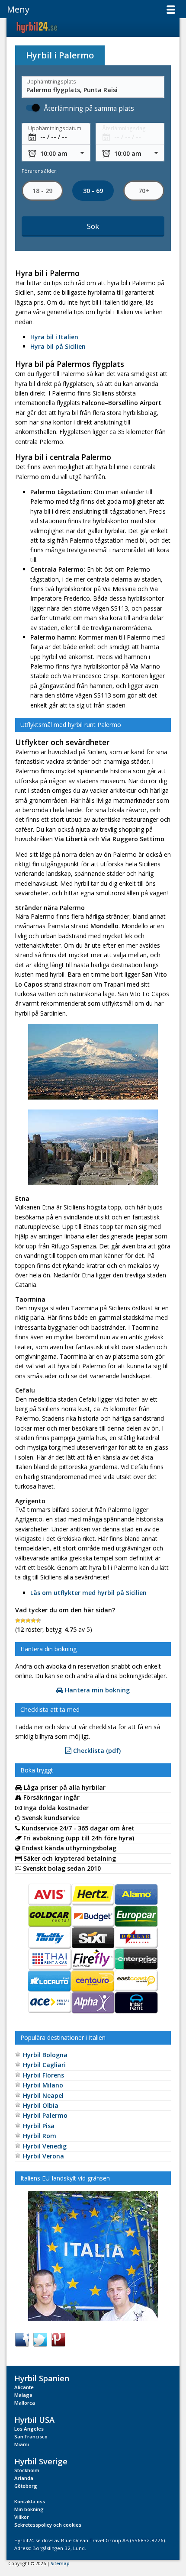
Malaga (23, 2395)
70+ (144, 191)
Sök (93, 227)
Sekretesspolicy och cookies (48, 2525)
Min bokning (29, 2509)
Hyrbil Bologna (45, 2055)
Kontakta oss (30, 2501)
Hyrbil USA (34, 2420)
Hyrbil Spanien (42, 2378)
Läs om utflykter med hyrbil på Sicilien (88, 1593)
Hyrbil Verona (43, 2156)
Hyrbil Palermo (45, 2115)
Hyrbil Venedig (45, 2146)
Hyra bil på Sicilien (58, 346)
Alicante (24, 2387)
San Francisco (31, 2436)
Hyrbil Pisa (39, 2126)
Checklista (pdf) (96, 1751)
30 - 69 (93, 191)
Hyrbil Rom (40, 2136)
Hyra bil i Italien (54, 337)
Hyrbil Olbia (41, 2105)
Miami (22, 2444)
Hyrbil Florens (43, 2075)
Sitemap (60, 2563)
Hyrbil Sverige (41, 2461)
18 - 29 (42, 191)
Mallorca (25, 2403)
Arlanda (24, 2478)
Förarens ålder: (40, 171)
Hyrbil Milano (43, 2085)
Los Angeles (29, 2429)
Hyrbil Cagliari (44, 2065)
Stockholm (27, 2470)
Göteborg (26, 2486)
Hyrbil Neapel (43, 2095)
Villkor (22, 2517)
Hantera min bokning (96, 1690)
